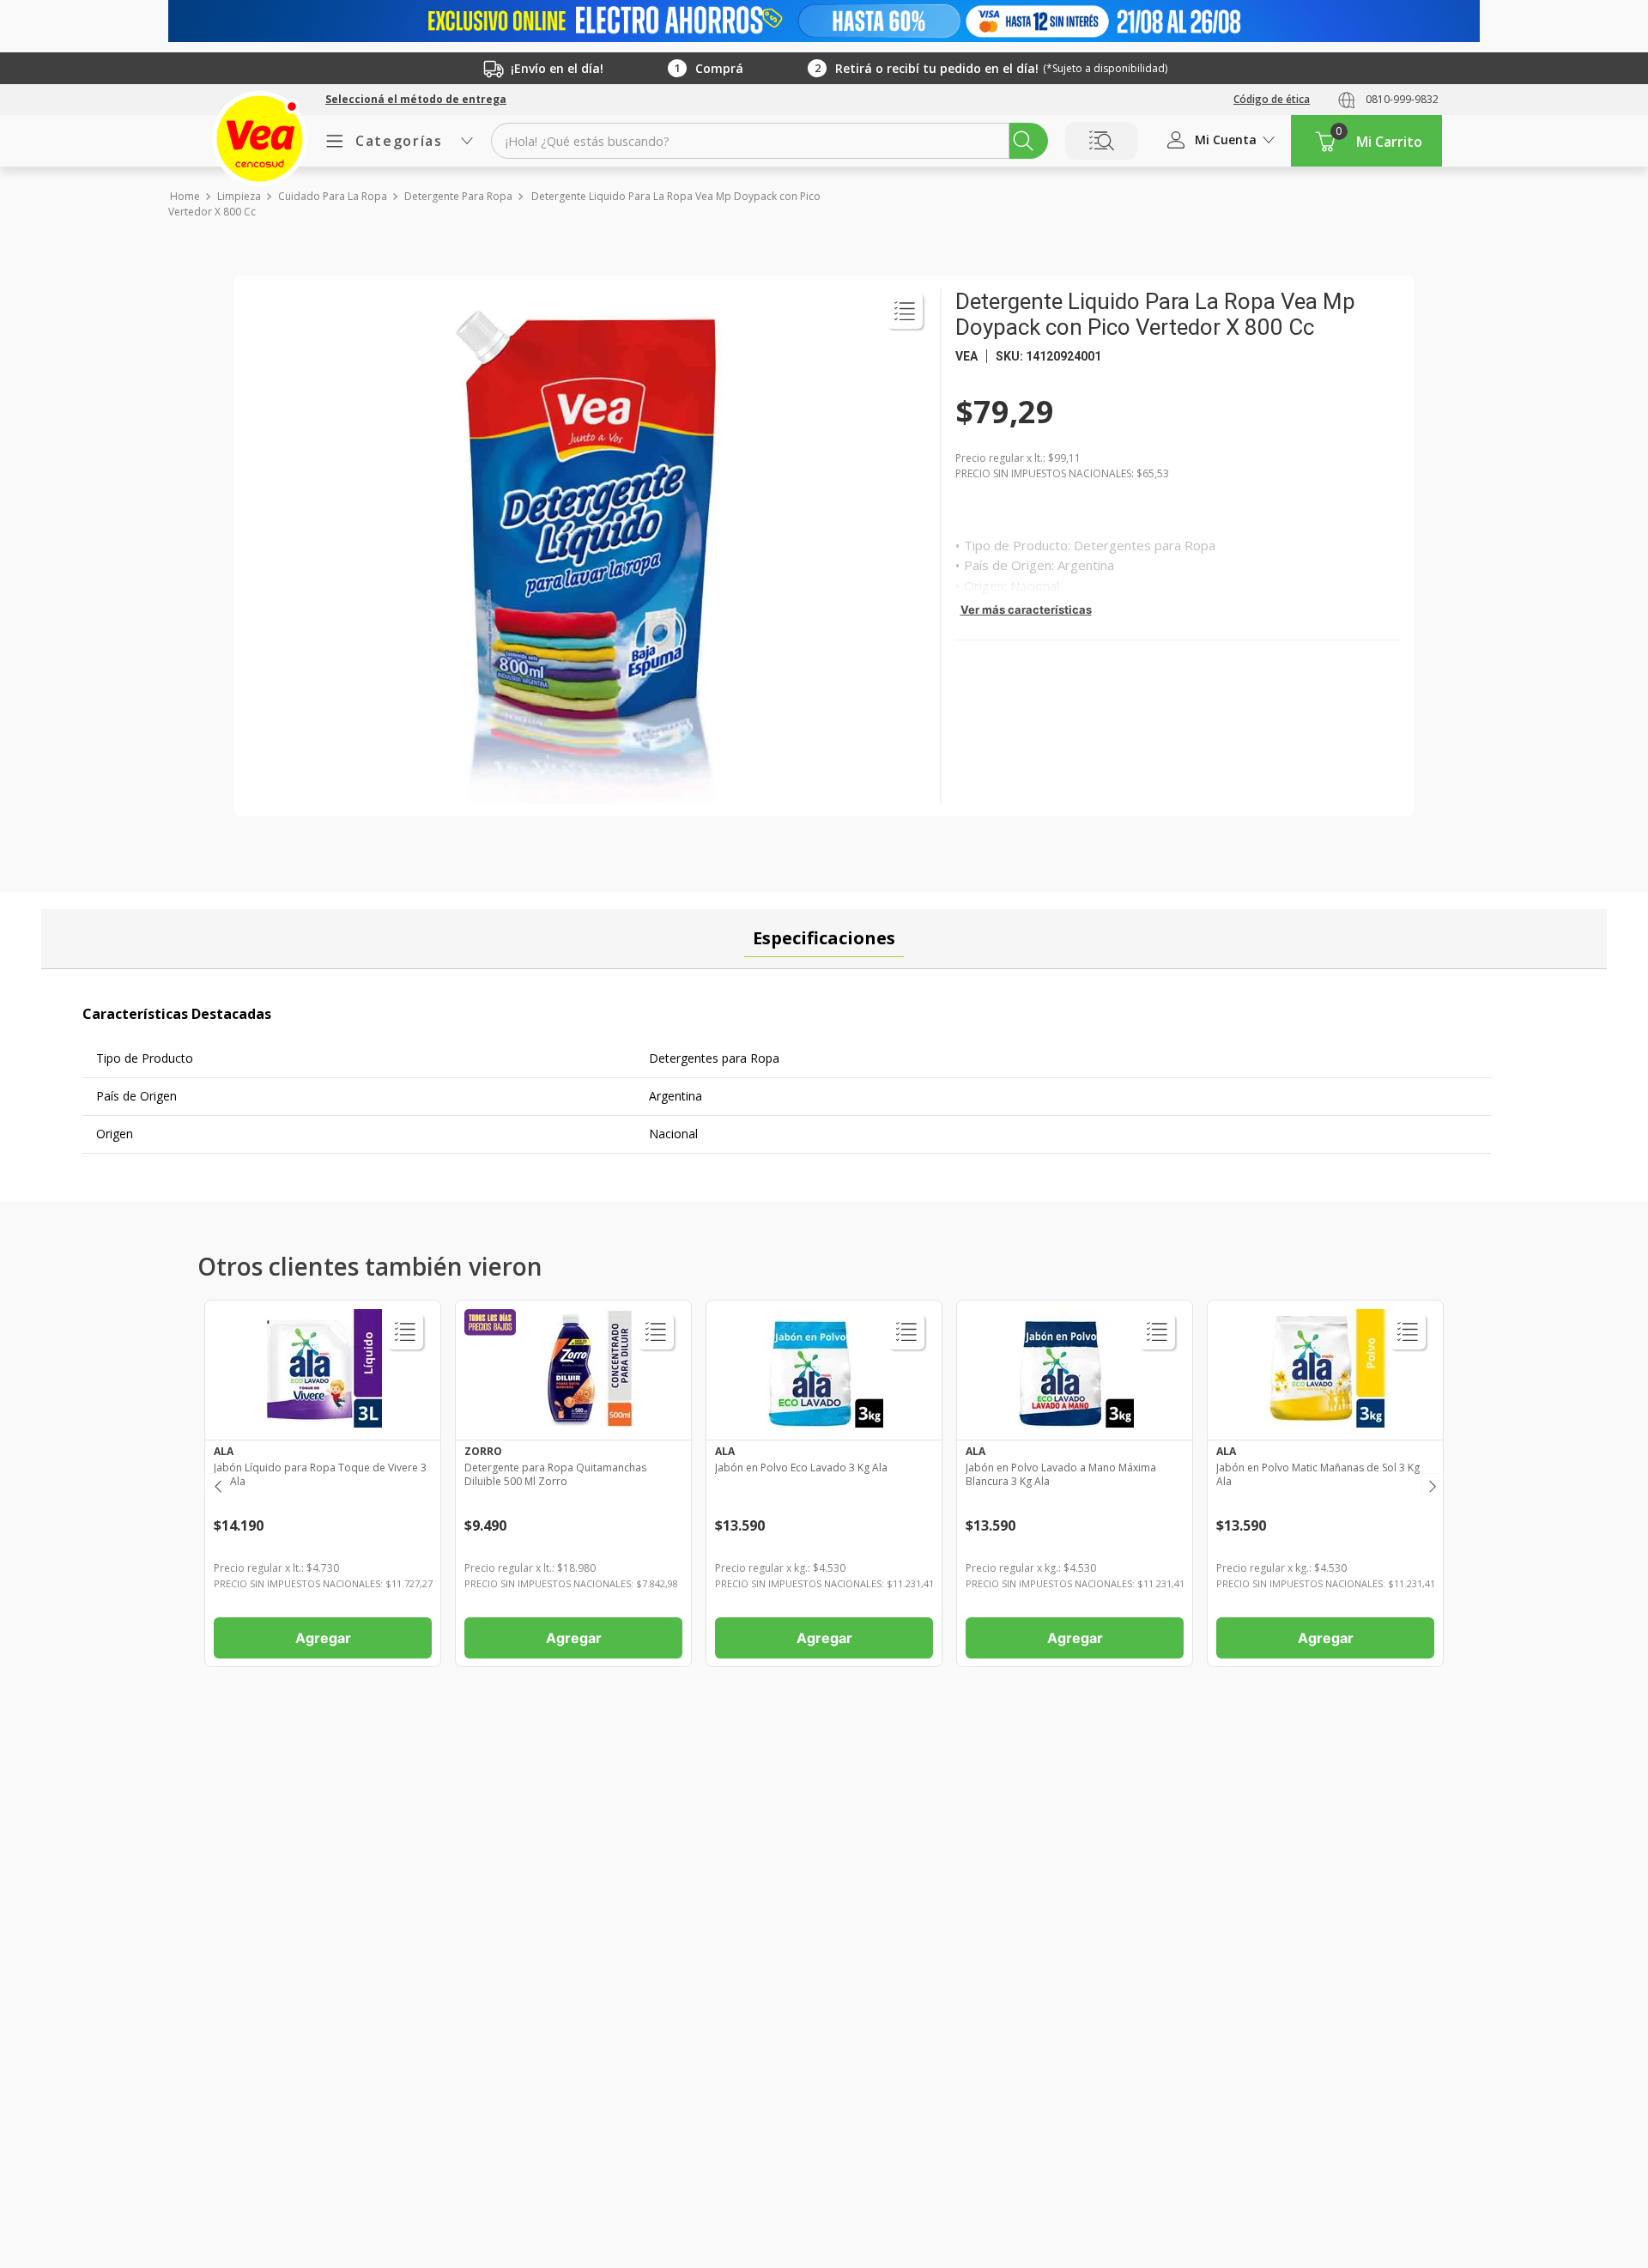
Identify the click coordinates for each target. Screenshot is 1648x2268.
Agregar (323, 1638)
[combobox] (769, 141)
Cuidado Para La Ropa (333, 197)
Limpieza (239, 197)
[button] (416, 100)
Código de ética (1272, 99)
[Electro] (824, 21)
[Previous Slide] (217, 1484)
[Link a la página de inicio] (184, 197)
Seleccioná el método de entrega (416, 100)
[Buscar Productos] (1023, 141)
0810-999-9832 (1402, 99)
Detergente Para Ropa (458, 197)
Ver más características (1026, 609)
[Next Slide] (1431, 1484)
